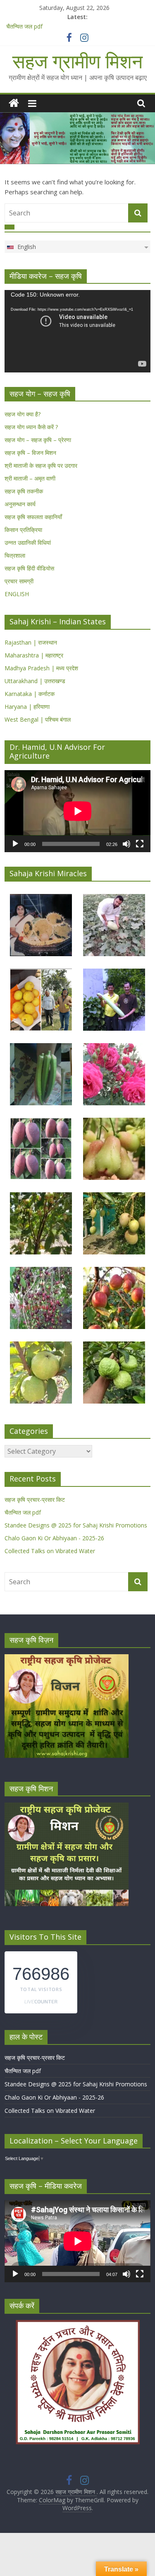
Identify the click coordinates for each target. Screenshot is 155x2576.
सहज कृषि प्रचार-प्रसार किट (35, 1499)
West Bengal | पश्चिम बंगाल (38, 719)
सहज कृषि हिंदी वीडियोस (29, 568)
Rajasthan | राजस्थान (31, 642)
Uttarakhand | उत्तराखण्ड (35, 681)
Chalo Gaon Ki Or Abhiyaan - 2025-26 (54, 1538)
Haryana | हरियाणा (27, 707)
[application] (77, 331)
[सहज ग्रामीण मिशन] (14, 103)
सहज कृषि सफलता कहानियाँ (33, 517)
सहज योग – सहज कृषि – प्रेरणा (38, 440)
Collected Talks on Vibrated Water (50, 1551)
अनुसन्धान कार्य (20, 504)
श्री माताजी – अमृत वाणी (30, 478)
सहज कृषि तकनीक (24, 491)
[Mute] (126, 844)
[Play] (15, 844)
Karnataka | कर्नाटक (30, 694)
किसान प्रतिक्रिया (23, 530)
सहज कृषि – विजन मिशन (30, 453)
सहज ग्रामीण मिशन (77, 61)
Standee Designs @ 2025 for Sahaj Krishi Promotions (76, 1525)
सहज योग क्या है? (23, 414)
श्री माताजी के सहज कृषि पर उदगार (41, 465)
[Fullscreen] (140, 844)
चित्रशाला (15, 555)
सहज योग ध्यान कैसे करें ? (31, 427)
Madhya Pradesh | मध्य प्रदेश (41, 668)
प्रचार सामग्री (19, 581)
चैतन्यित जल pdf (24, 26)
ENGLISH (17, 594)
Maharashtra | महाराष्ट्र (34, 655)
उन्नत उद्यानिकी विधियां (28, 543)
